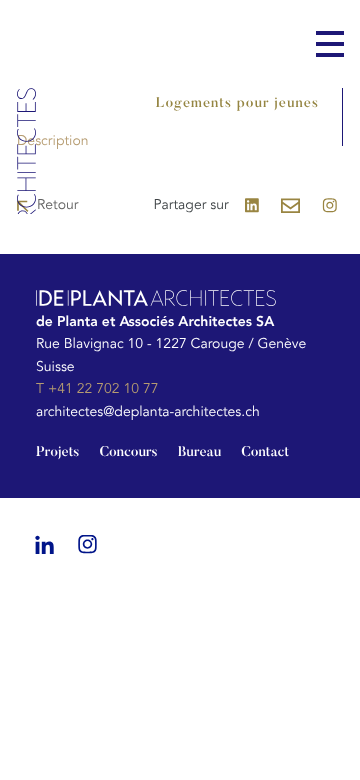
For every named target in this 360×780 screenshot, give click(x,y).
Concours (128, 453)
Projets (57, 453)
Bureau (200, 453)
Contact (265, 453)
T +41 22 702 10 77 (97, 389)
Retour (57, 205)
